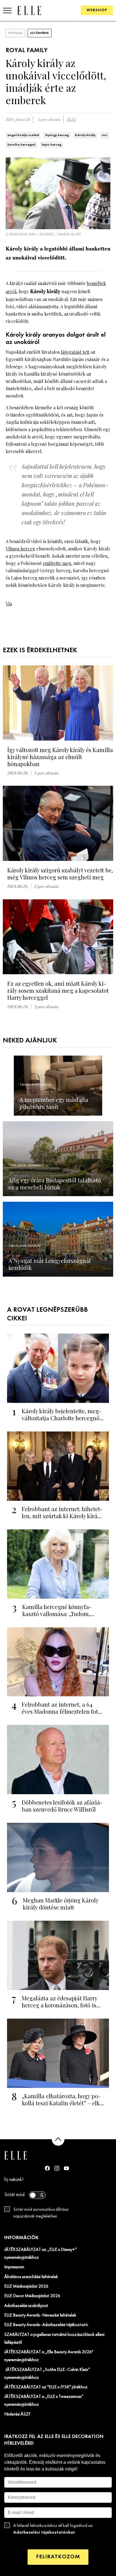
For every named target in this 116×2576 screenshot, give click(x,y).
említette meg (57, 563)
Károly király (85, 135)
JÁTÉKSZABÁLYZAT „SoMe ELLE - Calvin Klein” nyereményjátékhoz (47, 2374)
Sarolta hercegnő (21, 145)
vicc (105, 135)
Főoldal (15, 33)
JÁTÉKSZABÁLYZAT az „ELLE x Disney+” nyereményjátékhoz (41, 2254)
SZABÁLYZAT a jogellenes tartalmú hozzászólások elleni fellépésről (54, 2339)
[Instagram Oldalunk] (57, 2168)
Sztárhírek (40, 33)
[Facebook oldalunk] (47, 2168)
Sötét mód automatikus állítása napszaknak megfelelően (41, 2213)
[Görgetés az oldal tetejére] (58, 2139)
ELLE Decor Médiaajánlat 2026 (32, 2296)
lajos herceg (52, 145)
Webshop (97, 10)
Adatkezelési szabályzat (26, 2306)
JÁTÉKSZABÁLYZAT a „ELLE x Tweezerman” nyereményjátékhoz (44, 2401)
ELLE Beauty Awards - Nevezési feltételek (40, 2315)
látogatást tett (75, 352)
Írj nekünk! (14, 2180)
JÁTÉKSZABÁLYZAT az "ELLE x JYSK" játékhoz (46, 2387)
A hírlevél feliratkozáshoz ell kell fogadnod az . (53, 2529)
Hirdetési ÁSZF (17, 2414)
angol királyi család (23, 135)
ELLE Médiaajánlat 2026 (26, 2287)
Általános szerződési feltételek (31, 2277)
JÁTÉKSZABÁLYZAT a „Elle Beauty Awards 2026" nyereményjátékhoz (49, 2356)
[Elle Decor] (29, 10)
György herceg (57, 135)
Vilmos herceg (20, 549)
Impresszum (14, 2267)
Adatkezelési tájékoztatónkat (44, 2532)
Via (9, 604)
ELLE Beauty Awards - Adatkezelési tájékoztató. (46, 2325)
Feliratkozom (58, 2557)
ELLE (72, 120)
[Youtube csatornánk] (66, 2168)
